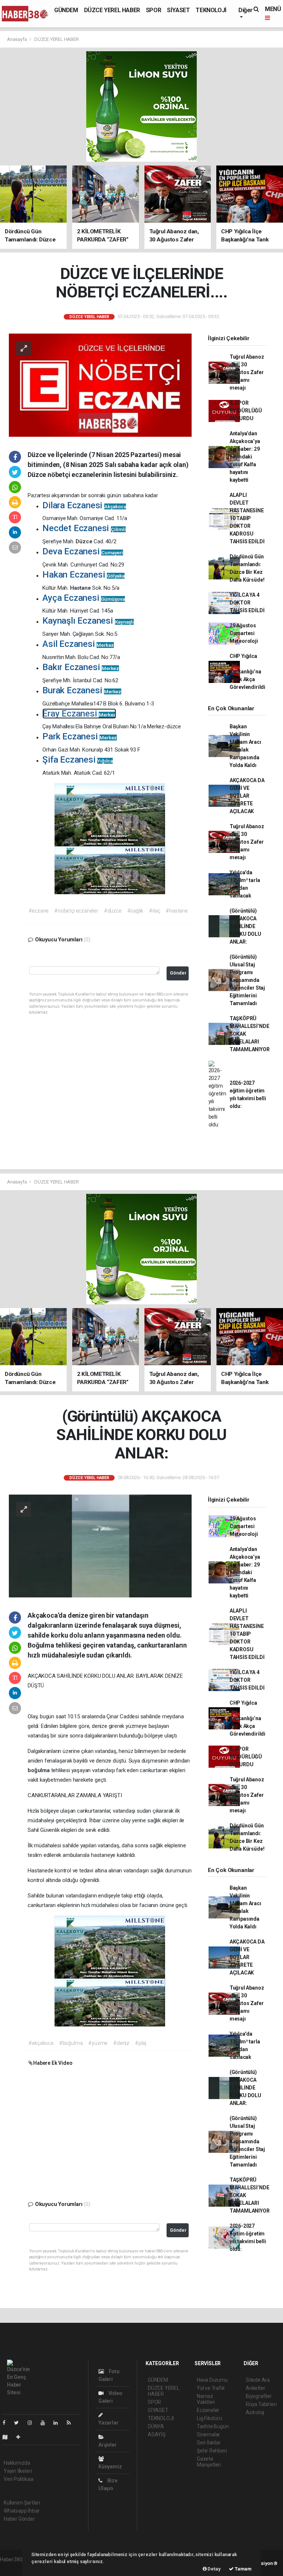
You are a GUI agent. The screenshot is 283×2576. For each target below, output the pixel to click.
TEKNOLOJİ (211, 10)
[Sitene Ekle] (21, 2437)
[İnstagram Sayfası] (33, 2423)
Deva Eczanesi (83, 551)
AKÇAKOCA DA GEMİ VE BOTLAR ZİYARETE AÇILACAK (247, 796)
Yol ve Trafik (211, 2388)
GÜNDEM (66, 10)
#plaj (141, 2043)
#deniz (121, 2043)
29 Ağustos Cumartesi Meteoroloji (244, 633)
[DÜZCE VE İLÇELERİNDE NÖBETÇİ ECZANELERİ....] (100, 384)
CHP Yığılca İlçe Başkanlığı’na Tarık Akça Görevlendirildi (247, 672)
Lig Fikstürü (209, 2418)
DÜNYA (156, 2426)
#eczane (39, 911)
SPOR (153, 10)
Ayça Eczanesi (84, 598)
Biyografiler (259, 2396)
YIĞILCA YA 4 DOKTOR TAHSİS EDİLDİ (247, 603)
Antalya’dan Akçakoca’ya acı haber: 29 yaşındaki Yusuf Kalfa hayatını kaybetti (245, 457)
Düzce (85, 541)
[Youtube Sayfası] (46, 2423)
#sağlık (135, 911)
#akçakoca (41, 2043)
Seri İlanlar (209, 2443)
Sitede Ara (258, 2380)
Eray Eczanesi (79, 714)
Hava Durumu (212, 2380)
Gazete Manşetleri (209, 2462)
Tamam (243, 2569)
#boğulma (71, 2043)
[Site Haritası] (8, 2437)
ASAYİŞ (157, 2434)
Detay (214, 2569)
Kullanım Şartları (22, 2503)
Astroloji (255, 2412)
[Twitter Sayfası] (19, 2423)
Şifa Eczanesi (78, 760)
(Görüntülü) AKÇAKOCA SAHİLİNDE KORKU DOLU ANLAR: (245, 926)
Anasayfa (17, 39)
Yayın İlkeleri (18, 2471)
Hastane (81, 588)
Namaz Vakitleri (206, 2399)
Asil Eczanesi (78, 644)
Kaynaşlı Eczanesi (88, 621)
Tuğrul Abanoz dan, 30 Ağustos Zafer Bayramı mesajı (247, 372)
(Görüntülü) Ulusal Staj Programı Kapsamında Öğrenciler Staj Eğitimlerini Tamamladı (247, 980)
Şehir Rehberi (212, 2451)
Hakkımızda (17, 2463)
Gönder (178, 973)
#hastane (177, 911)
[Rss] (72, 2423)
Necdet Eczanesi (84, 528)
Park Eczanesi (80, 736)
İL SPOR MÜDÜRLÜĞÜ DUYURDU (246, 411)
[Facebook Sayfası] (7, 2423)
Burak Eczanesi (82, 690)
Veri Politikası (19, 2479)
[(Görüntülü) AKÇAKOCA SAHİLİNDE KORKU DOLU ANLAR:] (100, 1545)
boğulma (39, 1770)
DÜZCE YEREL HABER (112, 10)
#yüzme (98, 2043)
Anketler (255, 2388)
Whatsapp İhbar (22, 2511)
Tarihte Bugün (213, 2426)
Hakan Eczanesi (83, 575)
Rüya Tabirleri (261, 2404)
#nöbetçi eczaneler (76, 911)
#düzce (113, 911)
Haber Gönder (19, 2519)
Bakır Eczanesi (81, 667)
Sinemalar (208, 2434)
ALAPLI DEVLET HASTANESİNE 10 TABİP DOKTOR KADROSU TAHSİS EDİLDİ (247, 518)
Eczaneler (208, 2410)
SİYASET (178, 10)
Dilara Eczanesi (84, 505)
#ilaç (154, 911)
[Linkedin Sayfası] (59, 2423)
